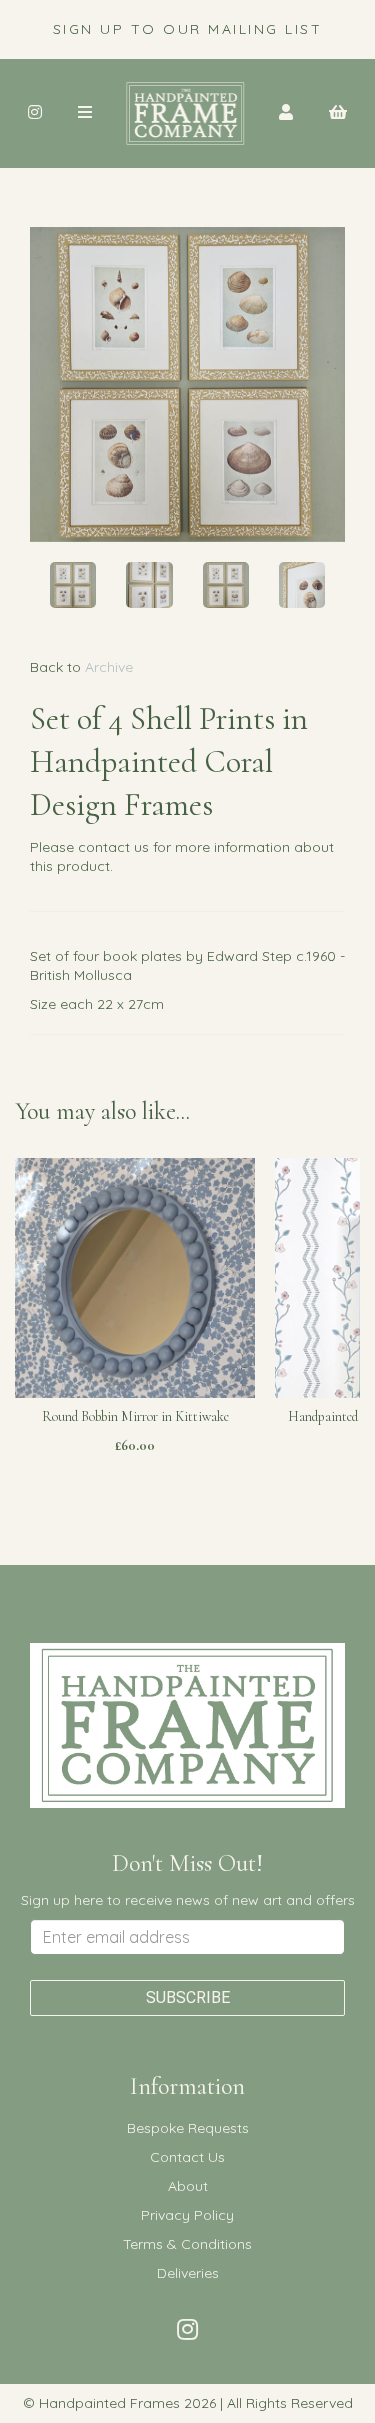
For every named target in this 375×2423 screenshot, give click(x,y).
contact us (113, 847)
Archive (109, 667)
